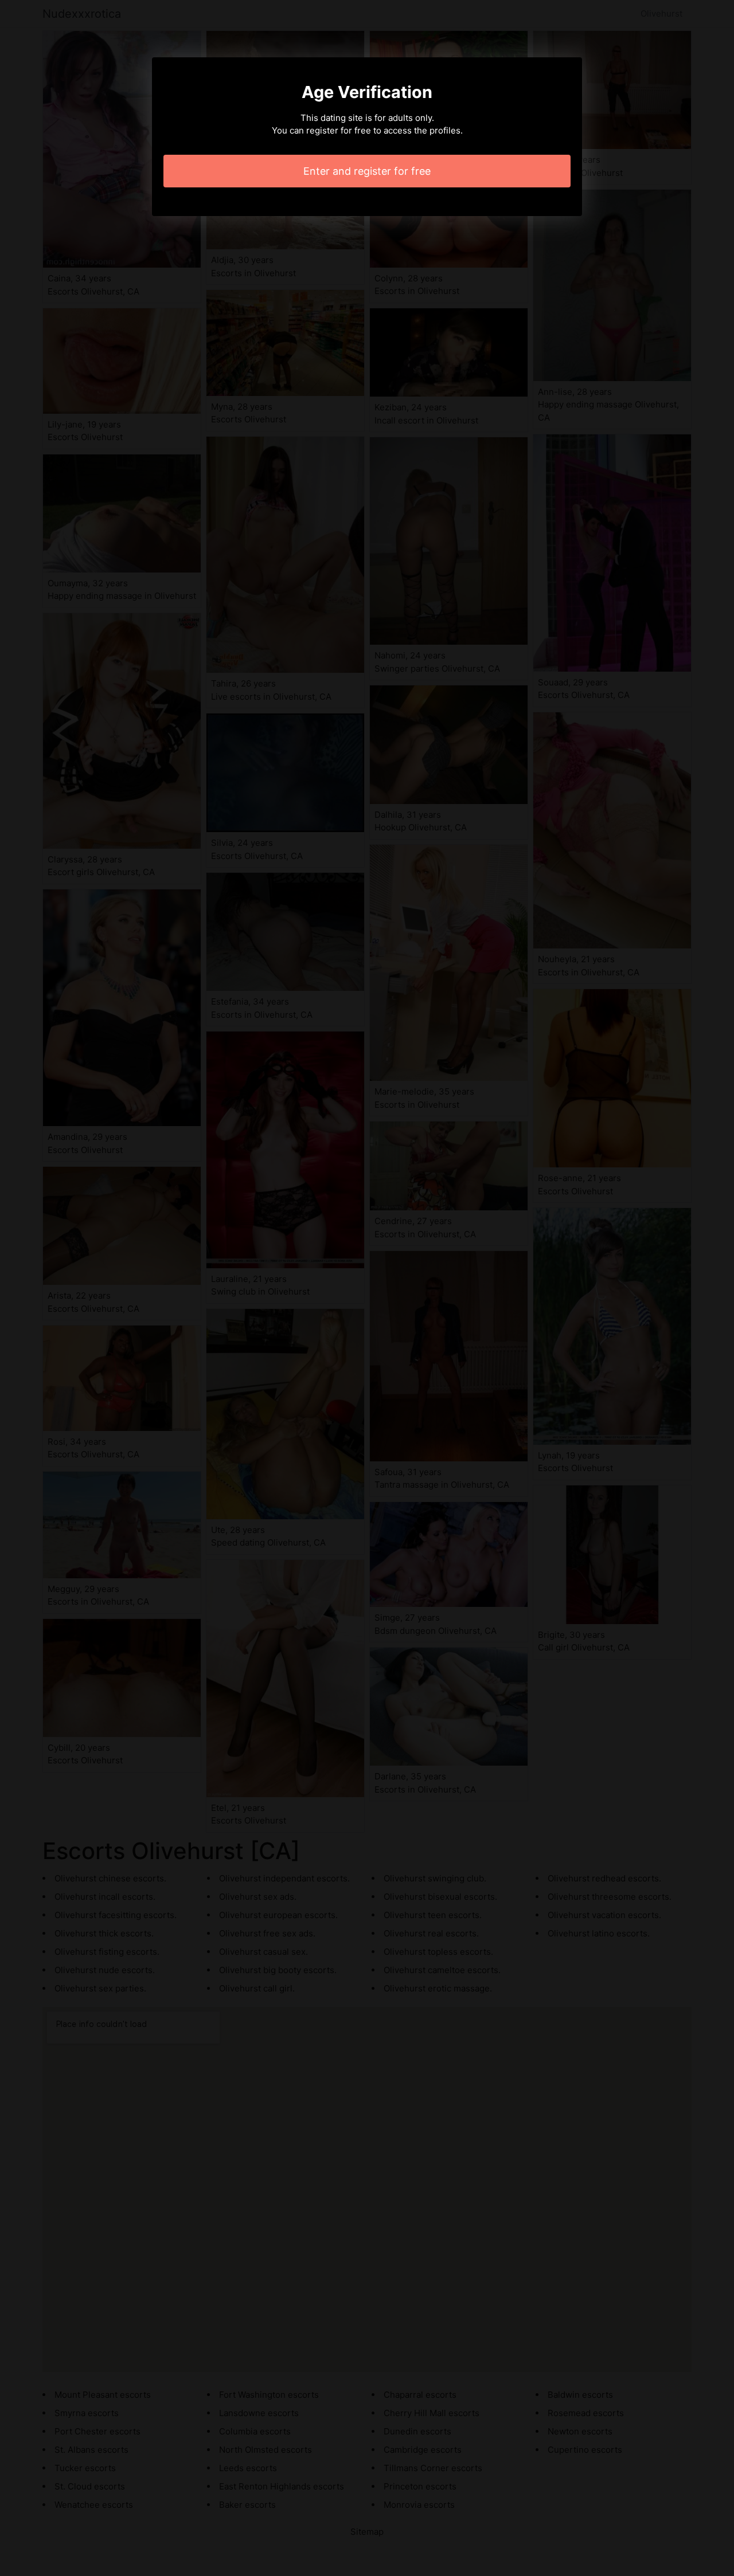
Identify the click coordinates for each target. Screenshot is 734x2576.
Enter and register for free (367, 171)
